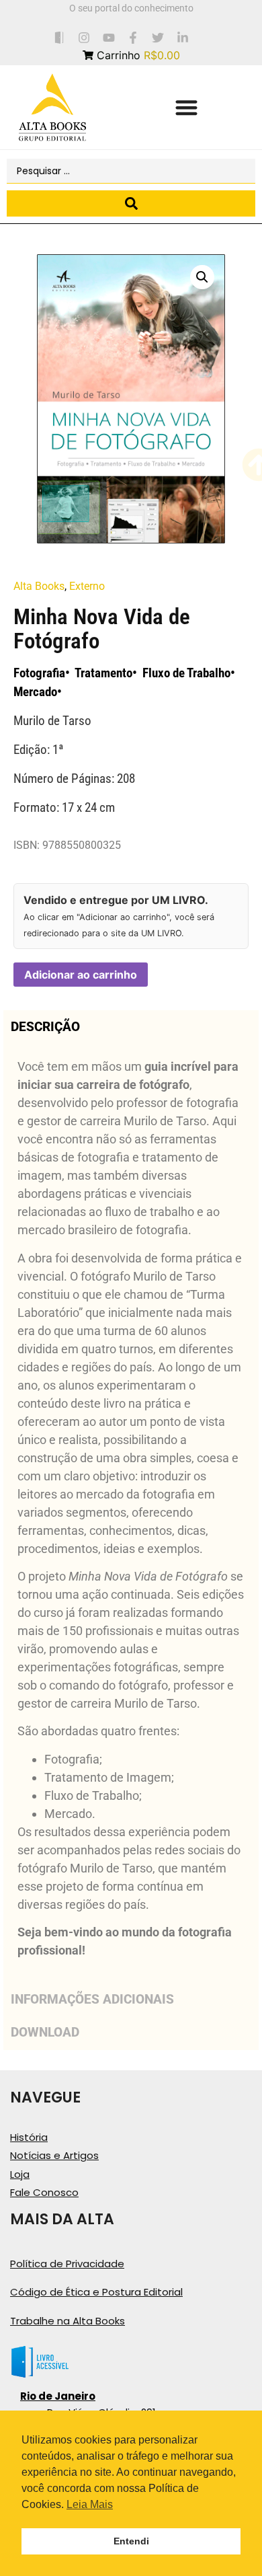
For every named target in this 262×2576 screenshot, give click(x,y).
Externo (87, 586)
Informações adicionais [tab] (92, 1999)
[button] (186, 107)
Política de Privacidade (67, 2264)
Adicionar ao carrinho (81, 975)
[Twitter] (158, 37)
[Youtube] (108, 37)
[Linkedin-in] (183, 37)
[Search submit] (131, 203)
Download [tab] (45, 2032)
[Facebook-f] (133, 37)
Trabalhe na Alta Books (68, 2321)
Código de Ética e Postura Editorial (96, 2292)
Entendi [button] (131, 2541)
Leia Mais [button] (90, 2504)
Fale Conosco (44, 2192)
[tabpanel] (131, 1513)
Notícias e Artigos (54, 2155)
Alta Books (39, 586)
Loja (20, 2174)
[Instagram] (84, 37)
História (29, 2137)
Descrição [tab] (45, 1027)
